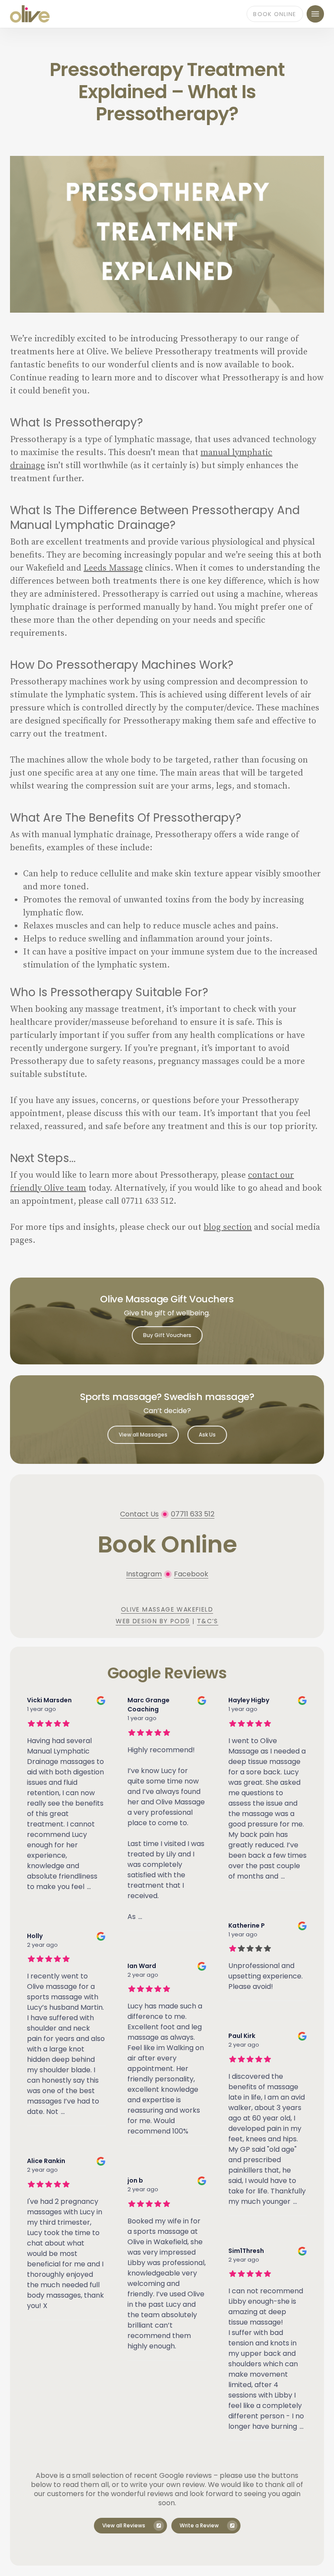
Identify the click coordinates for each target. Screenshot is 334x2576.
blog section (228, 1227)
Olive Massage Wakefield (167, 1609)
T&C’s (208, 1621)
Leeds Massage (113, 568)
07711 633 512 (193, 1514)
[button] (315, 14)
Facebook (191, 1574)
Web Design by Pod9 (153, 1621)
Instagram (144, 1574)
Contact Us (139, 1514)
